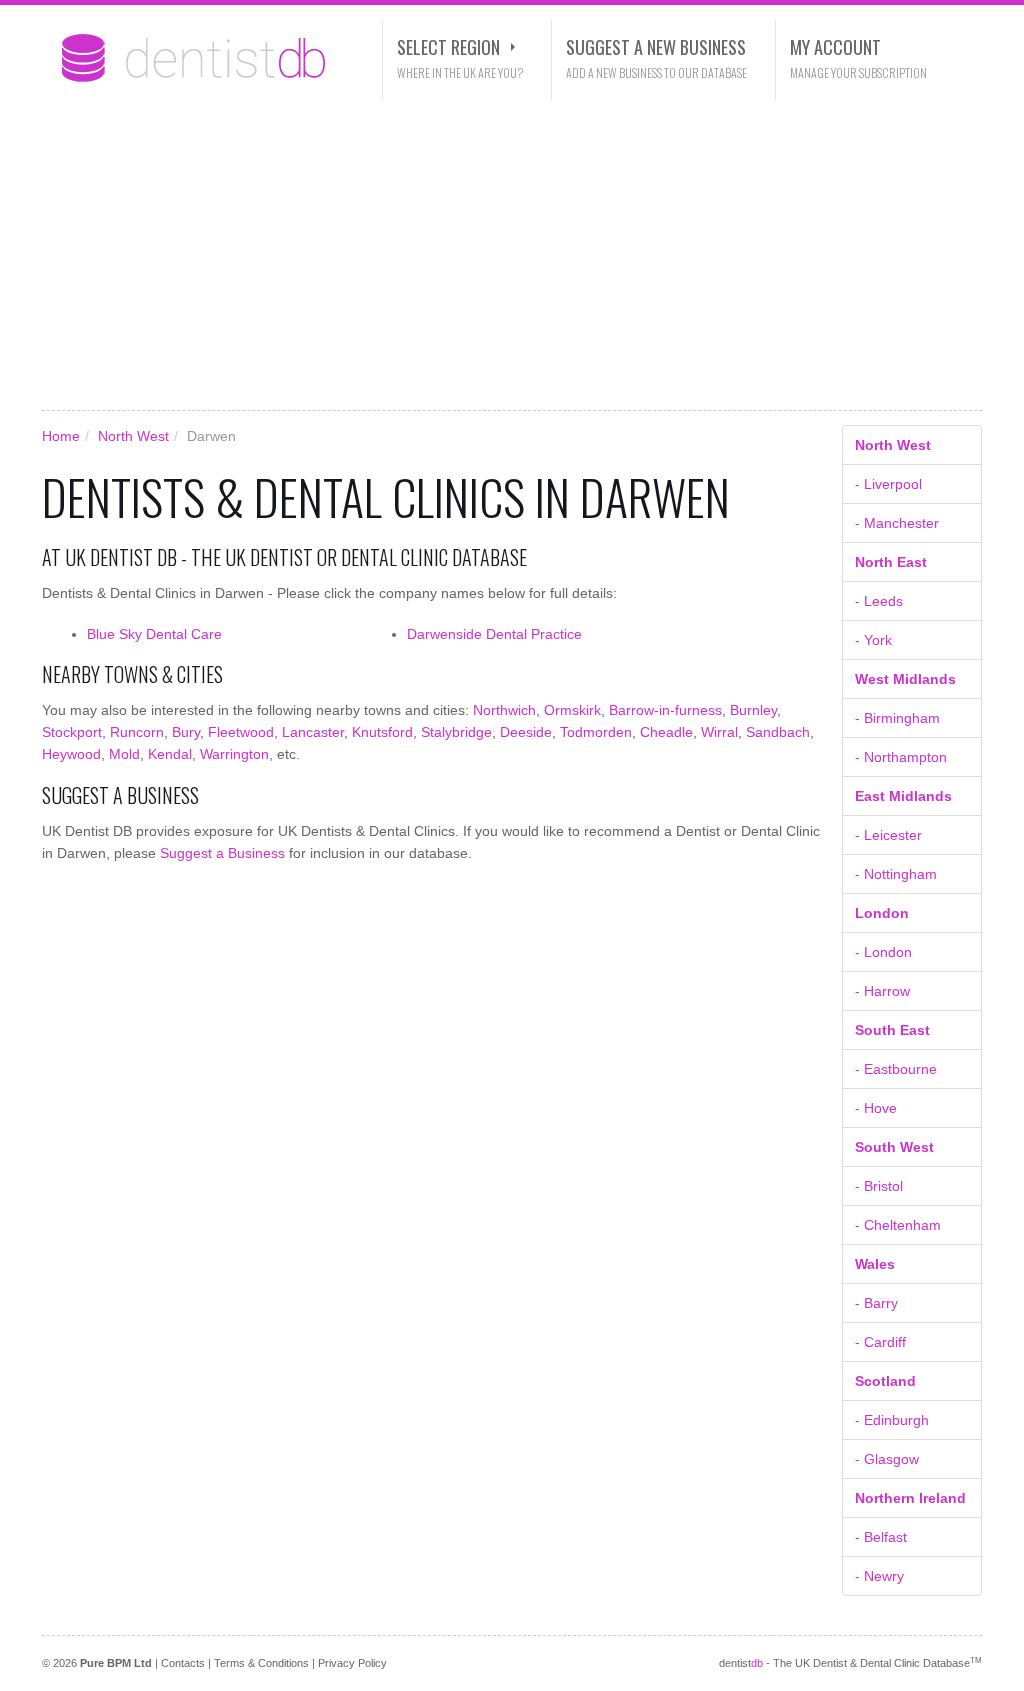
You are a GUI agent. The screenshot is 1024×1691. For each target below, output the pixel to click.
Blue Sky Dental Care (154, 634)
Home (61, 436)
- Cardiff (880, 1342)
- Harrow (882, 991)
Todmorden (596, 732)
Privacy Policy (352, 1663)
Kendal (170, 754)
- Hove (876, 1108)
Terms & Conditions (261, 1663)
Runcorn (137, 732)
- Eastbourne (896, 1069)
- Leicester (888, 835)
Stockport (72, 732)
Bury (186, 732)
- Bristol (879, 1186)
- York (873, 640)
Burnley (753, 710)
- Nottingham (896, 874)
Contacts (183, 1663)
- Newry (879, 1576)
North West (133, 436)
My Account (835, 47)
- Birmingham (897, 718)
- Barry (876, 1303)
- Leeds (879, 601)
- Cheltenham (898, 1225)
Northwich (504, 710)
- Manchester (897, 523)
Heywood (71, 754)
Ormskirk (572, 710)
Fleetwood (241, 732)
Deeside (526, 732)
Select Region (448, 47)
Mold (124, 754)
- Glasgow (887, 1459)
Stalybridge (456, 732)
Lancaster (313, 732)
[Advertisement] (512, 255)
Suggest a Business (222, 853)
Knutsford (382, 732)
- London (883, 952)
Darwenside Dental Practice (494, 634)
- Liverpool (888, 484)
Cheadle (666, 732)
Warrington (234, 754)
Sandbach (778, 732)
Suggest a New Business (656, 47)
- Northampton (901, 757)
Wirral (719, 732)
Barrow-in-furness (665, 710)
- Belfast (881, 1537)
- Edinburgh (892, 1420)
